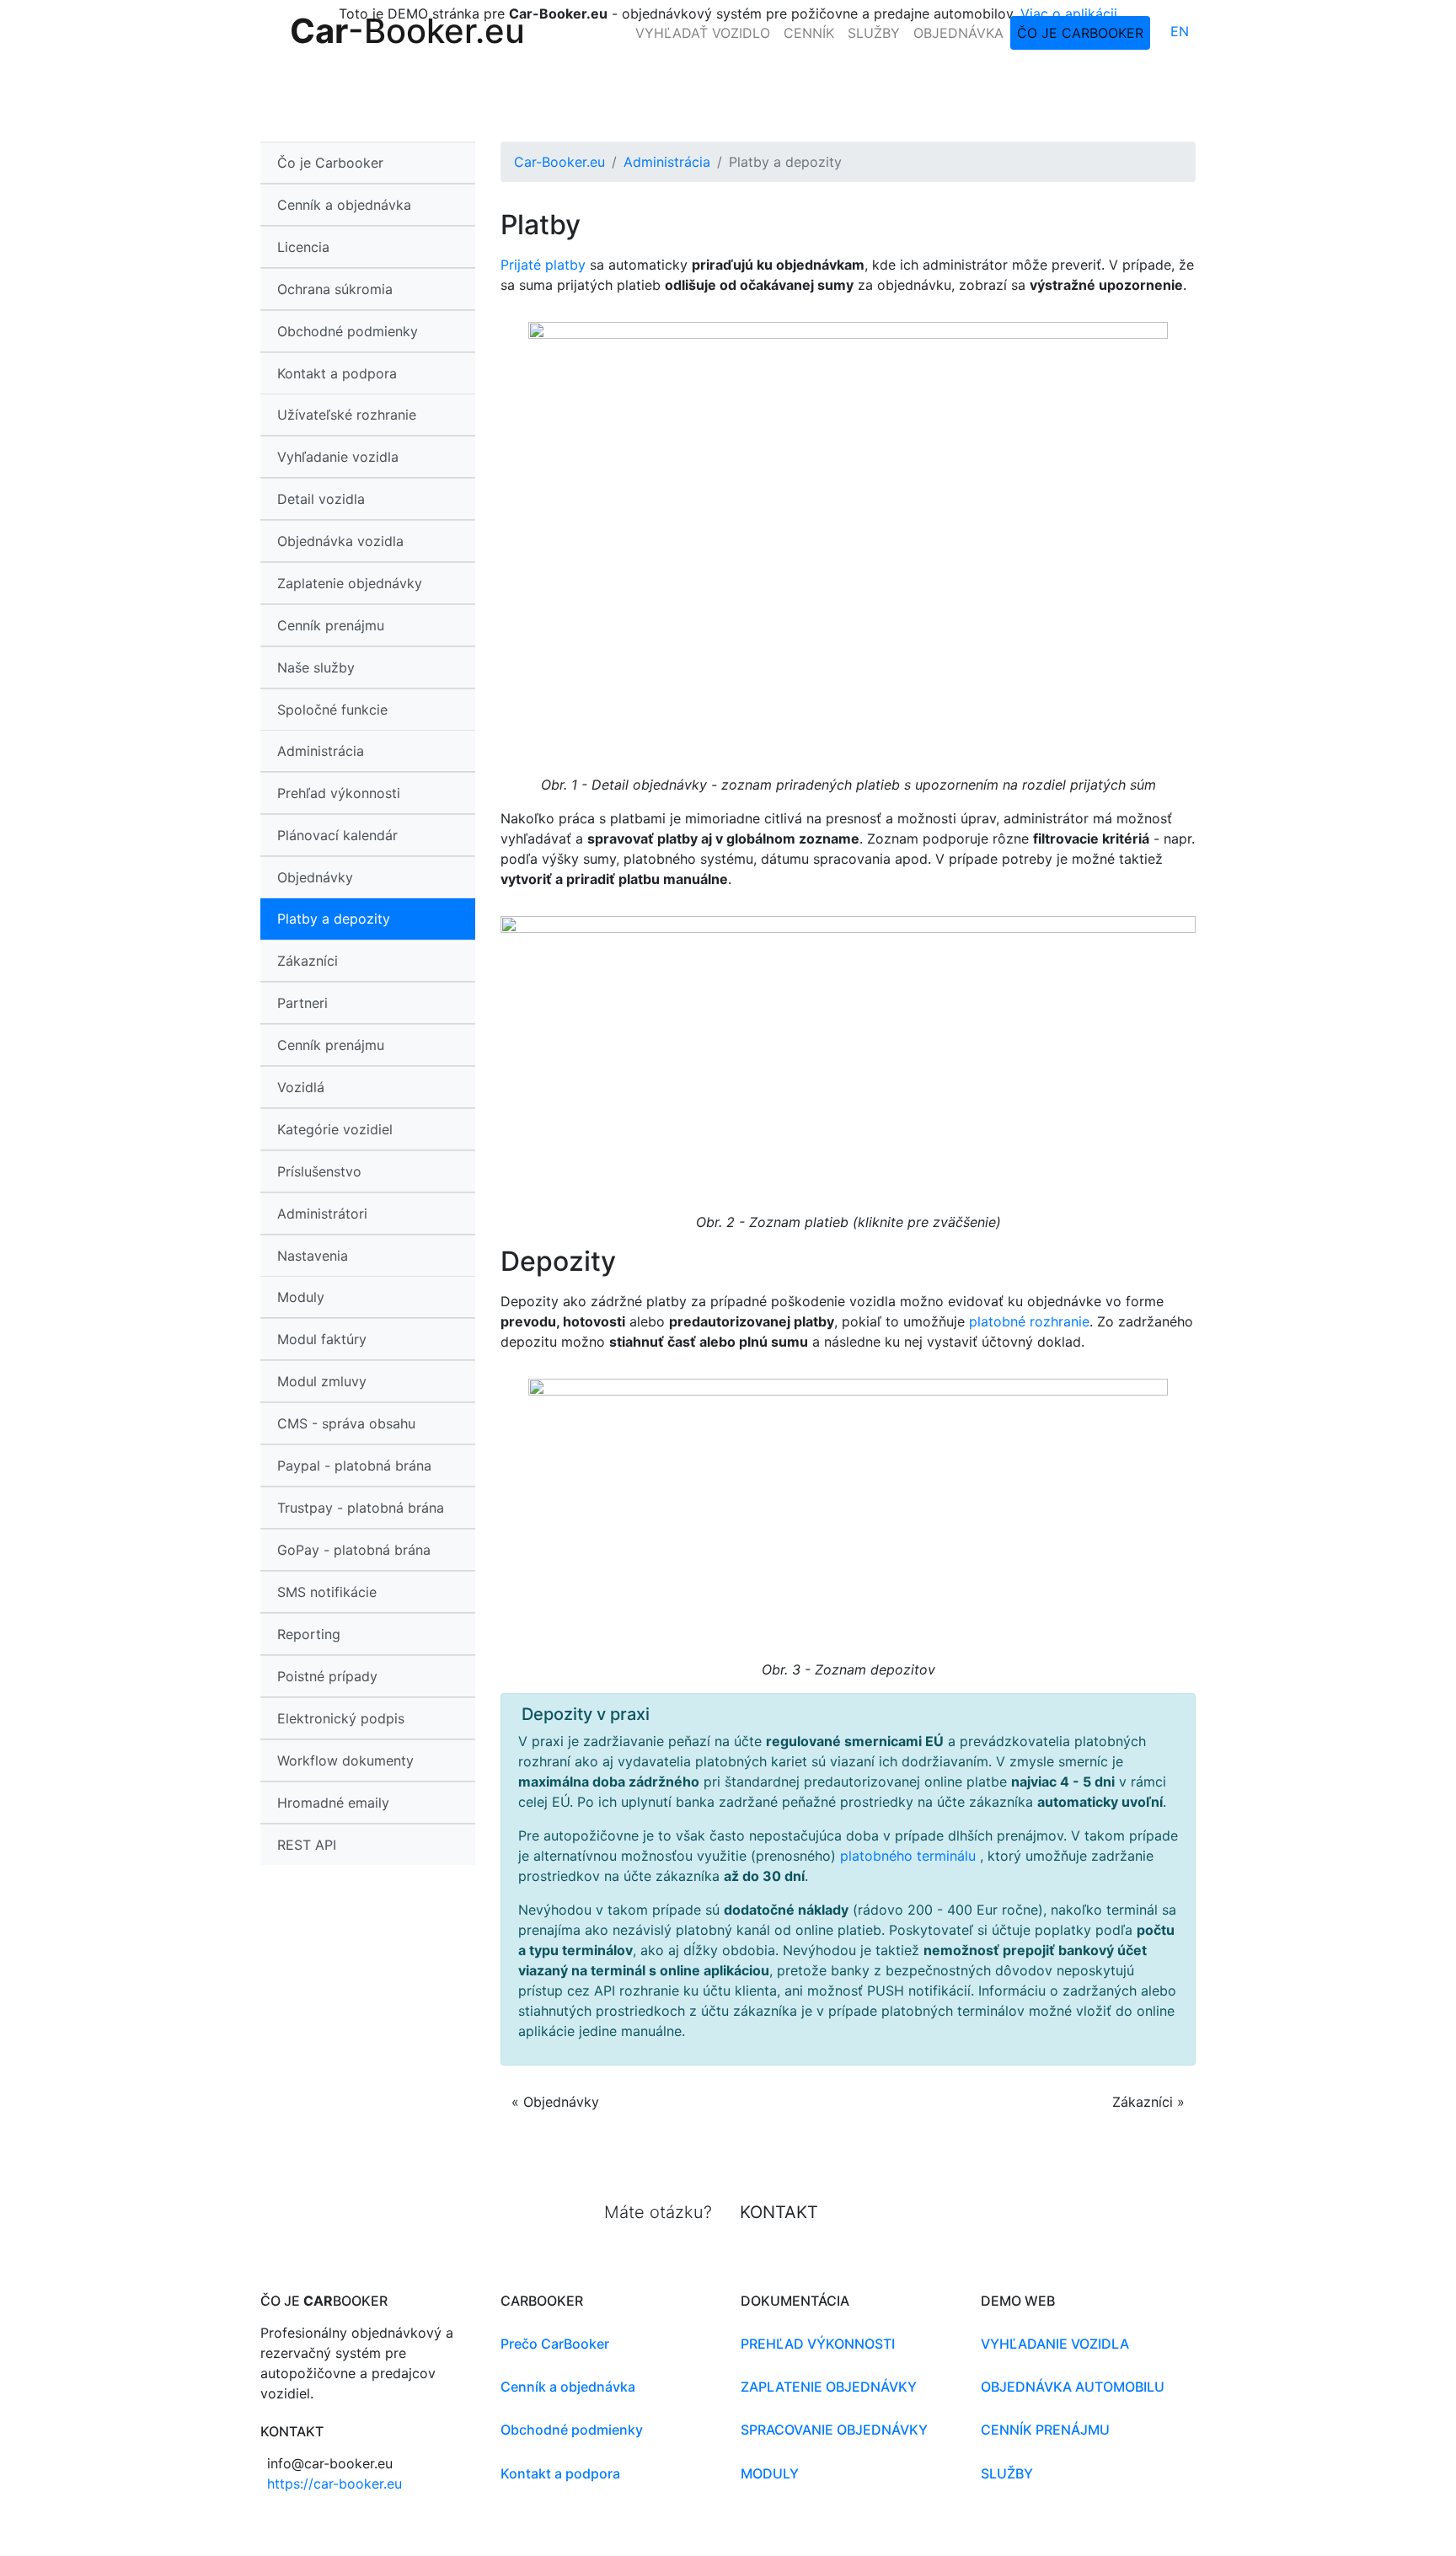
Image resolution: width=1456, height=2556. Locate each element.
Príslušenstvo (319, 1171)
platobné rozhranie (1029, 1321)
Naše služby (316, 667)
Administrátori (322, 1214)
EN (1180, 31)
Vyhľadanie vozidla (338, 457)
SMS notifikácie (327, 1592)
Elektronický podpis (341, 1718)
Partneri (302, 1003)
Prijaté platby (543, 265)
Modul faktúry (322, 1339)
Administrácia (667, 162)
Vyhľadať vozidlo (703, 33)
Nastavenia (313, 1256)
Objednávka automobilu (1073, 2387)
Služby (874, 33)
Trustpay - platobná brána (361, 1508)
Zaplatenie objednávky (350, 583)
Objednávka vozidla (340, 541)
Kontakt (779, 2212)
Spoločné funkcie (332, 710)
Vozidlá (301, 1087)
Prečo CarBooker (555, 2344)
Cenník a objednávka (344, 205)
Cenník (809, 33)
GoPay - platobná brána (354, 1550)
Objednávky (315, 877)
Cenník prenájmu (331, 625)
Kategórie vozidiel (335, 1129)
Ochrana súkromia (335, 289)
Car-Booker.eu (559, 162)
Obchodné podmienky (348, 331)
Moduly (770, 2473)
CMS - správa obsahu (346, 1423)
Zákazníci (308, 961)
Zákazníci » (1148, 2102)
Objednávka (958, 33)
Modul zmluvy (322, 1381)
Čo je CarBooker (1080, 33)
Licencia (303, 247)
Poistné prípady (327, 1676)
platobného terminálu (910, 1856)
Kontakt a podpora (337, 373)
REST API (307, 1845)
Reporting (309, 1634)
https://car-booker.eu (335, 2484)
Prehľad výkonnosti (339, 793)
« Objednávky (555, 2102)
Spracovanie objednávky (834, 2430)
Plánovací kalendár (337, 835)
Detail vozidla (321, 499)
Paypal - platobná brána (354, 1466)
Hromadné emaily (333, 1803)
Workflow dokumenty (345, 1760)
